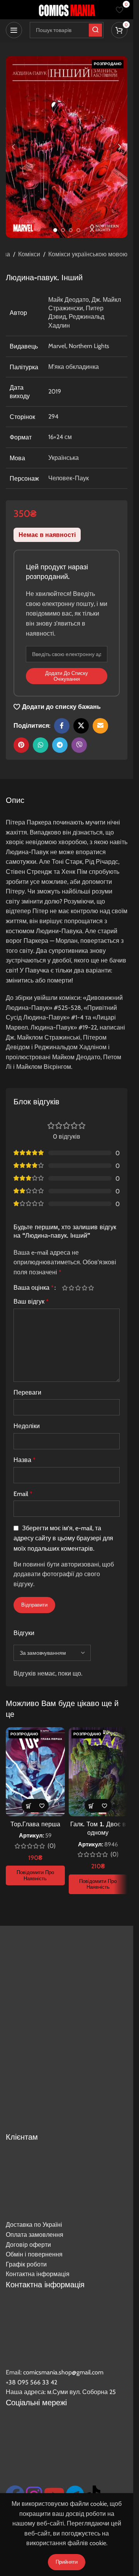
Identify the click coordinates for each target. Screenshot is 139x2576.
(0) (52, 1846)
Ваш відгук (31, 1301)
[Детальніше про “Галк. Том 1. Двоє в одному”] (91, 1806)
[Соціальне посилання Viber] (79, 745)
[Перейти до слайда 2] (63, 230)
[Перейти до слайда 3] (71, 230)
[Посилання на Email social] (100, 726)
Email (23, 1494)
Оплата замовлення (35, 2235)
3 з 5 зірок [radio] (78, 1288)
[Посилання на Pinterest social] (21, 745)
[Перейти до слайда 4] (78, 230)
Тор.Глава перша (35, 1824)
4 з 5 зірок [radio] (84, 1288)
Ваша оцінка (34, 1288)
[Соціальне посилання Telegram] (60, 745)
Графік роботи (26, 2264)
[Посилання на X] (81, 726)
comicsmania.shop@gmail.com (63, 2372)
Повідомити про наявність (35, 1875)
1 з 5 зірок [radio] (65, 1288)
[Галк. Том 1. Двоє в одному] (98, 1772)
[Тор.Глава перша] (35, 1772)
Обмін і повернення (34, 2254)
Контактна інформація (38, 2274)
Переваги (27, 1392)
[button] (14, 147)
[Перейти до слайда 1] (55, 230)
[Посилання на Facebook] (62, 726)
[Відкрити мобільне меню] (14, 30)
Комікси (29, 254)
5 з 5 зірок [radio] (91, 1288)
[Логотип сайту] (67, 9)
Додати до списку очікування (67, 676)
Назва (25, 1460)
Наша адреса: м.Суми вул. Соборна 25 (61, 2392)
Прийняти (67, 2562)
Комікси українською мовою (88, 254)
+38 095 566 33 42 (31, 2382)
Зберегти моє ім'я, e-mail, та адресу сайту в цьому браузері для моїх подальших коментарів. (63, 1539)
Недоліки (27, 1426)
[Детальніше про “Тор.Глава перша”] (28, 1806)
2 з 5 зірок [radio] (71, 1288)
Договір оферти (28, 2245)
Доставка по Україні (34, 2225)
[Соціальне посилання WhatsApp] (41, 745)
